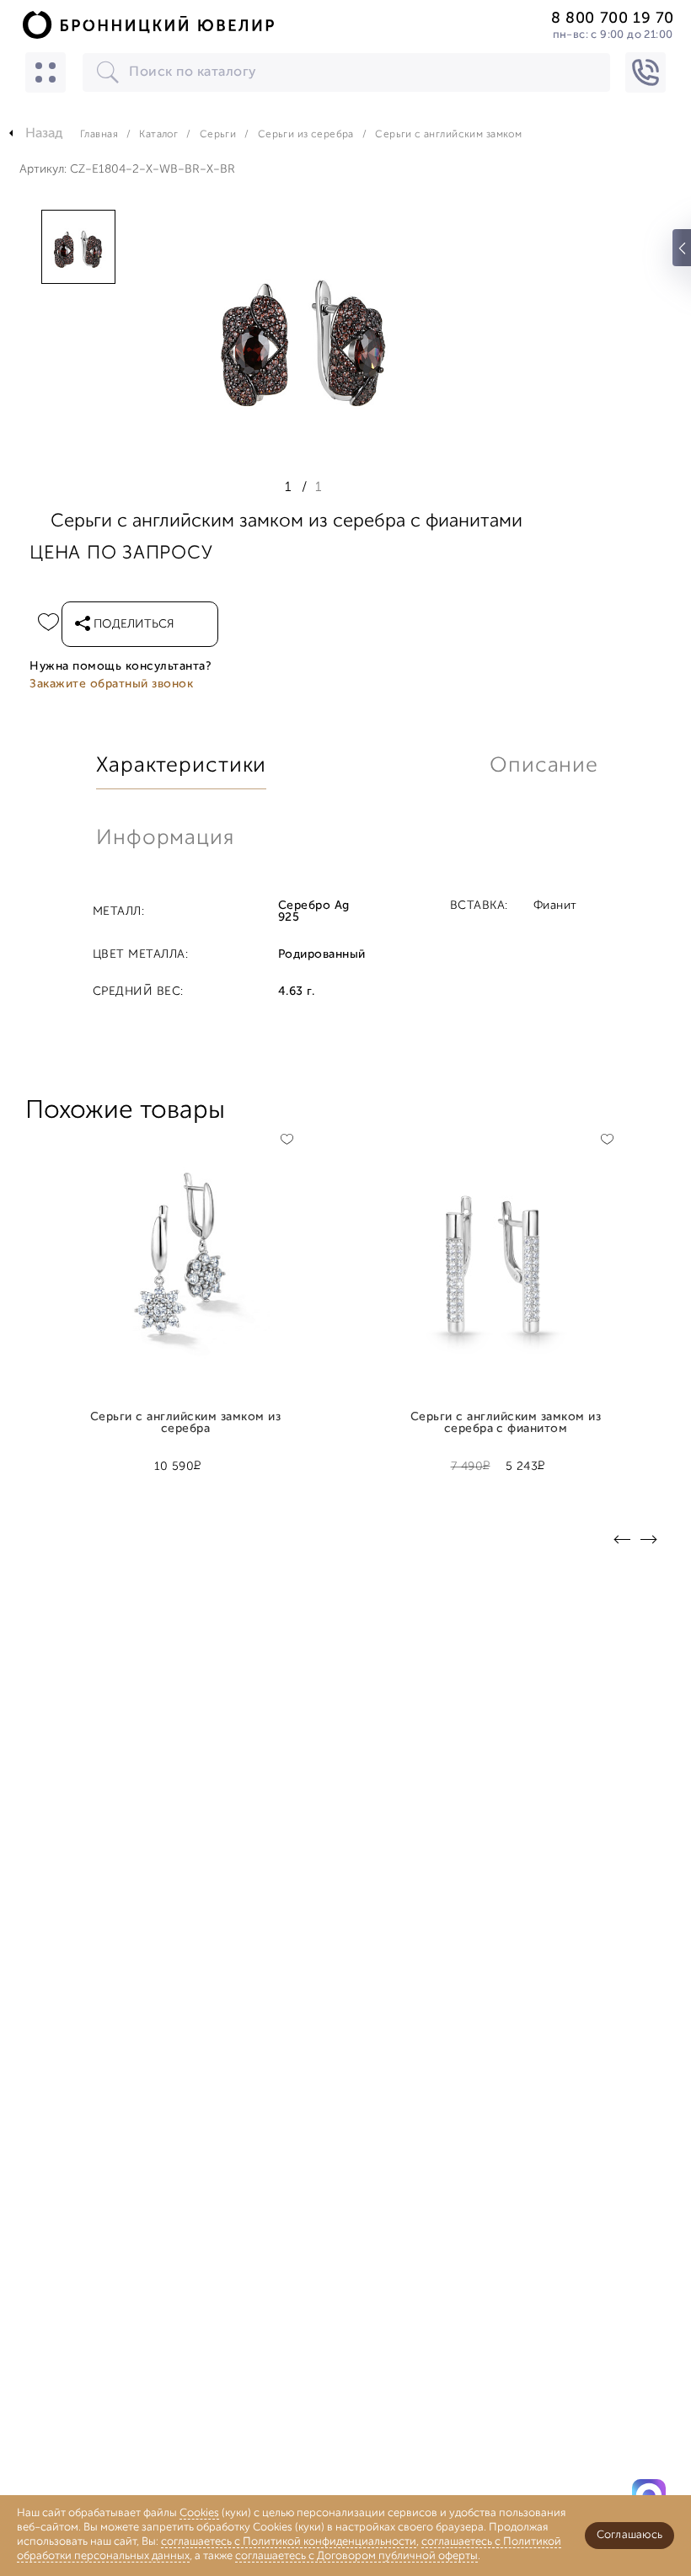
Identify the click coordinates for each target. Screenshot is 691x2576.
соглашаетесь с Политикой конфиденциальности (289, 2542)
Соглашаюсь (629, 2535)
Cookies (199, 2513)
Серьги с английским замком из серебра (185, 1424)
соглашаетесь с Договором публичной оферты (356, 2556)
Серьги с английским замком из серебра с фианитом (506, 1424)
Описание (544, 766)
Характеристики (181, 766)
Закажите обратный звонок (111, 684)
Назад (44, 134)
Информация (165, 839)
